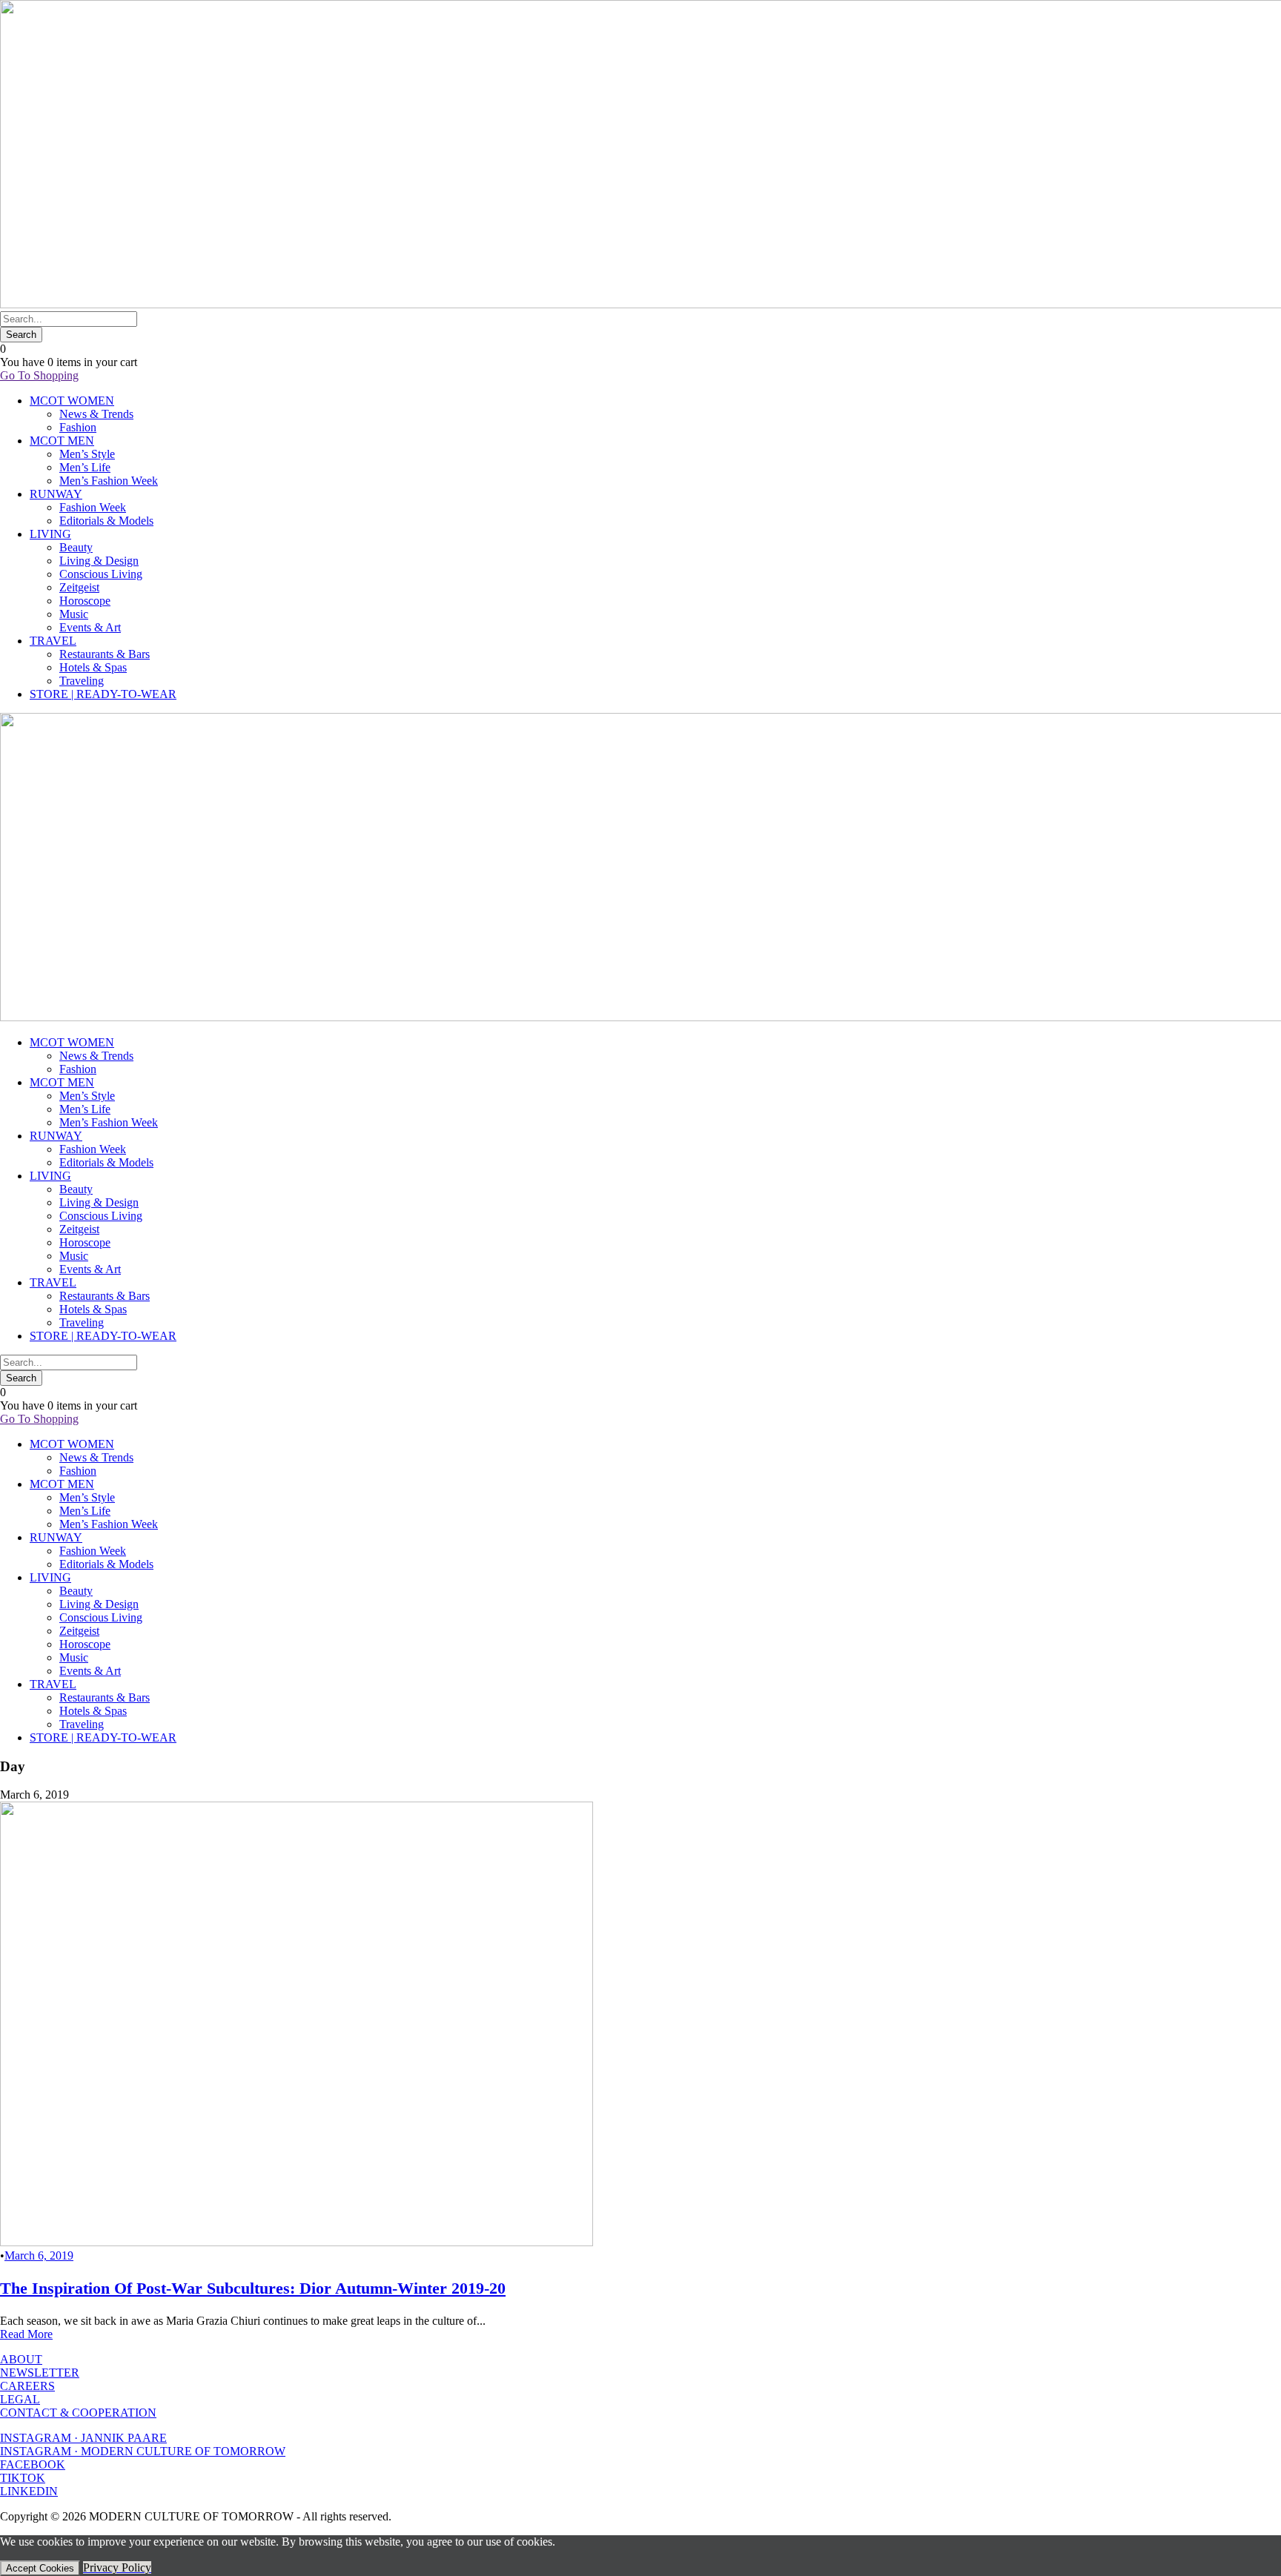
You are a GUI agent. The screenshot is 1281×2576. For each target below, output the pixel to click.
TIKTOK (23, 2478)
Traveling (82, 681)
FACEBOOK (33, 2464)
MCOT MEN (62, 441)
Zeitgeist (79, 587)
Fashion (78, 427)
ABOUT (21, 2359)
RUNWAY (56, 494)
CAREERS (27, 2386)
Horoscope (85, 601)
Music (74, 614)
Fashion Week (93, 507)
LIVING (50, 534)
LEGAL (20, 2399)
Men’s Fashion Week (109, 481)
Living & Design (99, 561)
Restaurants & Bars (105, 654)
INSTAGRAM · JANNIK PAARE (83, 2438)
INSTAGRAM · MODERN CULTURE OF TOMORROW (143, 2451)
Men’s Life (85, 467)
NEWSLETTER (40, 2373)
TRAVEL (53, 641)
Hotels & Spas (93, 667)
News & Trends (96, 414)
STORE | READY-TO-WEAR (103, 694)
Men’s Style (87, 454)
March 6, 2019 (39, 2255)
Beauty (76, 547)
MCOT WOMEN (72, 401)
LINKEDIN (29, 2491)
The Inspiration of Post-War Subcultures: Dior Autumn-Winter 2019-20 (253, 2288)
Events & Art (90, 627)
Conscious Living (101, 574)
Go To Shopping (39, 375)
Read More (26, 2334)
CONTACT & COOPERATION (78, 2413)
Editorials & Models (106, 521)
